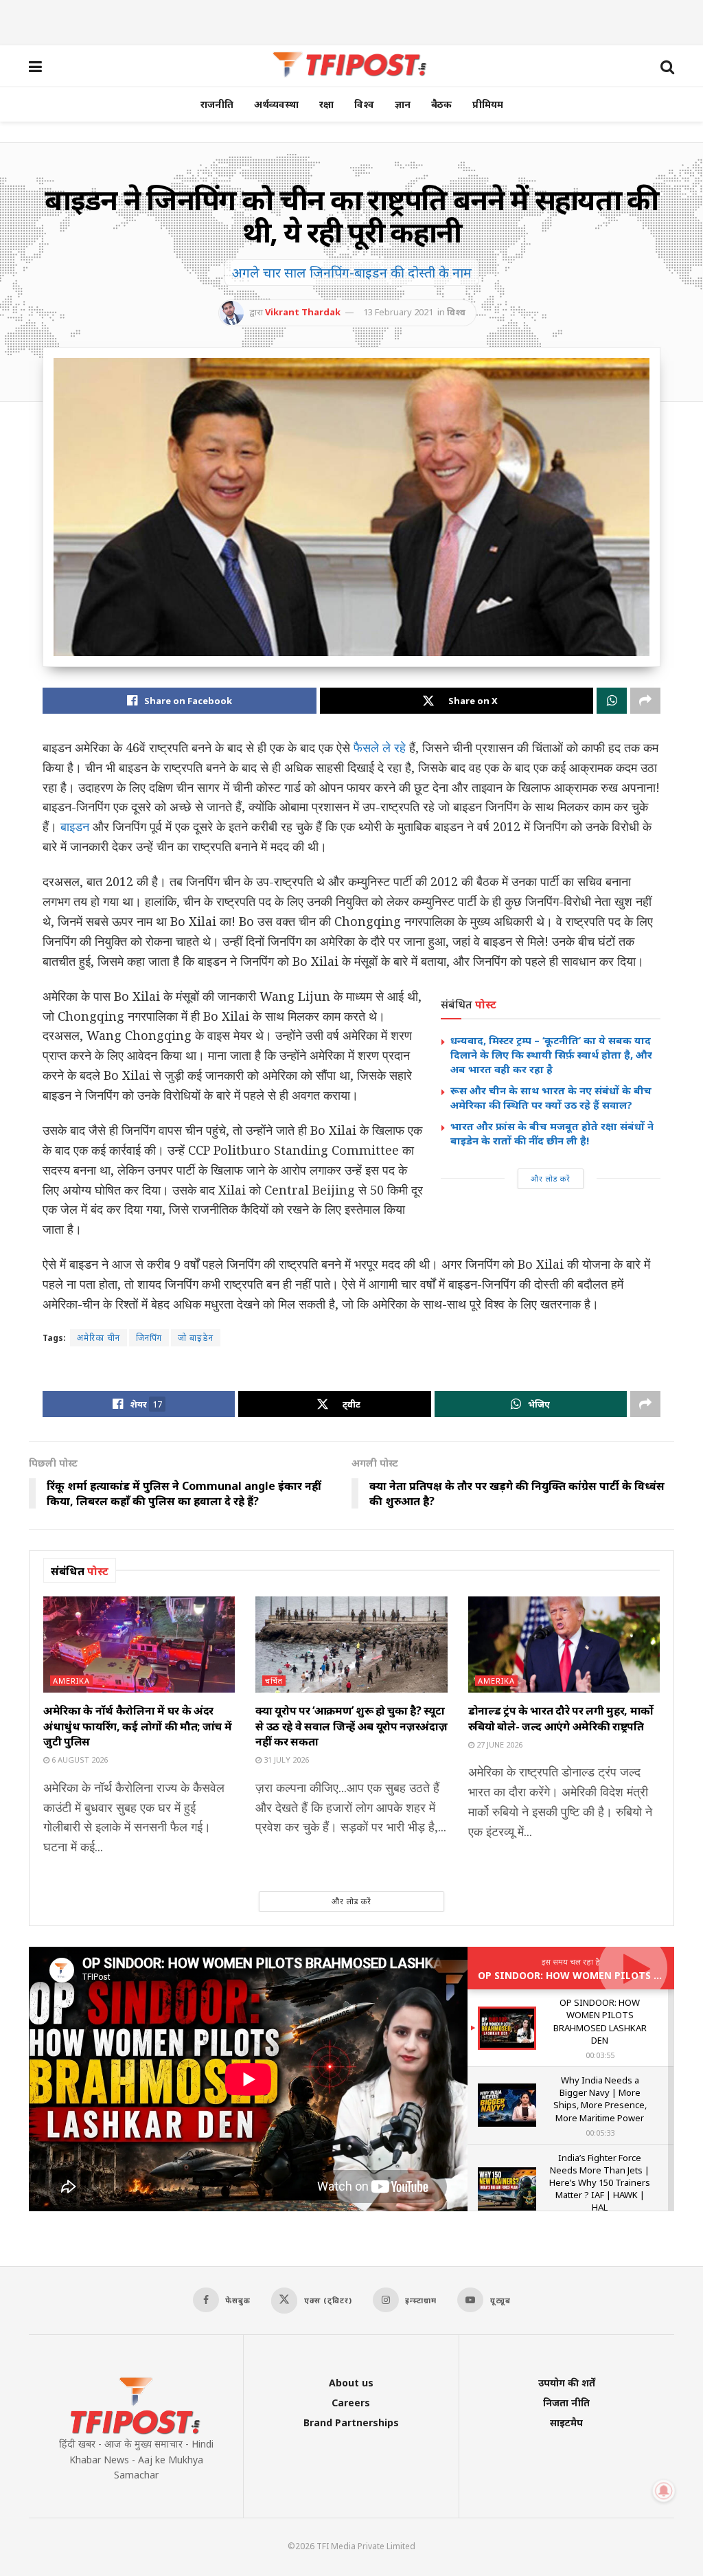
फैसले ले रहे (380, 747)
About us (351, 2383)
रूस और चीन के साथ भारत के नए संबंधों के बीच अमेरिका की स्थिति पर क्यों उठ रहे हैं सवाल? (551, 1097)
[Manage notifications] (664, 2491)
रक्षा (326, 104)
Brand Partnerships (351, 2422)
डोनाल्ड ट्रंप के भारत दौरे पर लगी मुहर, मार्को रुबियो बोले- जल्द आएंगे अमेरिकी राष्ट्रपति (561, 1718)
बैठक (441, 104)
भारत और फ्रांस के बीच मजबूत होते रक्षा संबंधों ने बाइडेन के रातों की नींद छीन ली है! (552, 1133)
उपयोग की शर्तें (567, 2383)
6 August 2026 (79, 1760)
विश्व (364, 104)
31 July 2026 (285, 1760)
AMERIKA (71, 1681)
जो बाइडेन (196, 1338)
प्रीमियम (488, 104)
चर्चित (274, 1681)
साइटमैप (566, 2422)
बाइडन (75, 826)
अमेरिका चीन (99, 1338)
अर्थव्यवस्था (276, 104)
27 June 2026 (498, 1744)
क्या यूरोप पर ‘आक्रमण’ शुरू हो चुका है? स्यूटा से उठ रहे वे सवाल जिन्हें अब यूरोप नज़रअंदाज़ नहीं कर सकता (351, 1726)
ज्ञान (403, 104)
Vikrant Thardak (303, 312)
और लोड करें (551, 1178)
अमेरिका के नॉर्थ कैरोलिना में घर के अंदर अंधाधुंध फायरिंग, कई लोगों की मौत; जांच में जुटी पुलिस (137, 1726)
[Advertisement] (351, 21)
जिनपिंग (149, 1338)
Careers (351, 2403)
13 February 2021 (398, 312)
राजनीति (217, 104)
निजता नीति (566, 2403)
